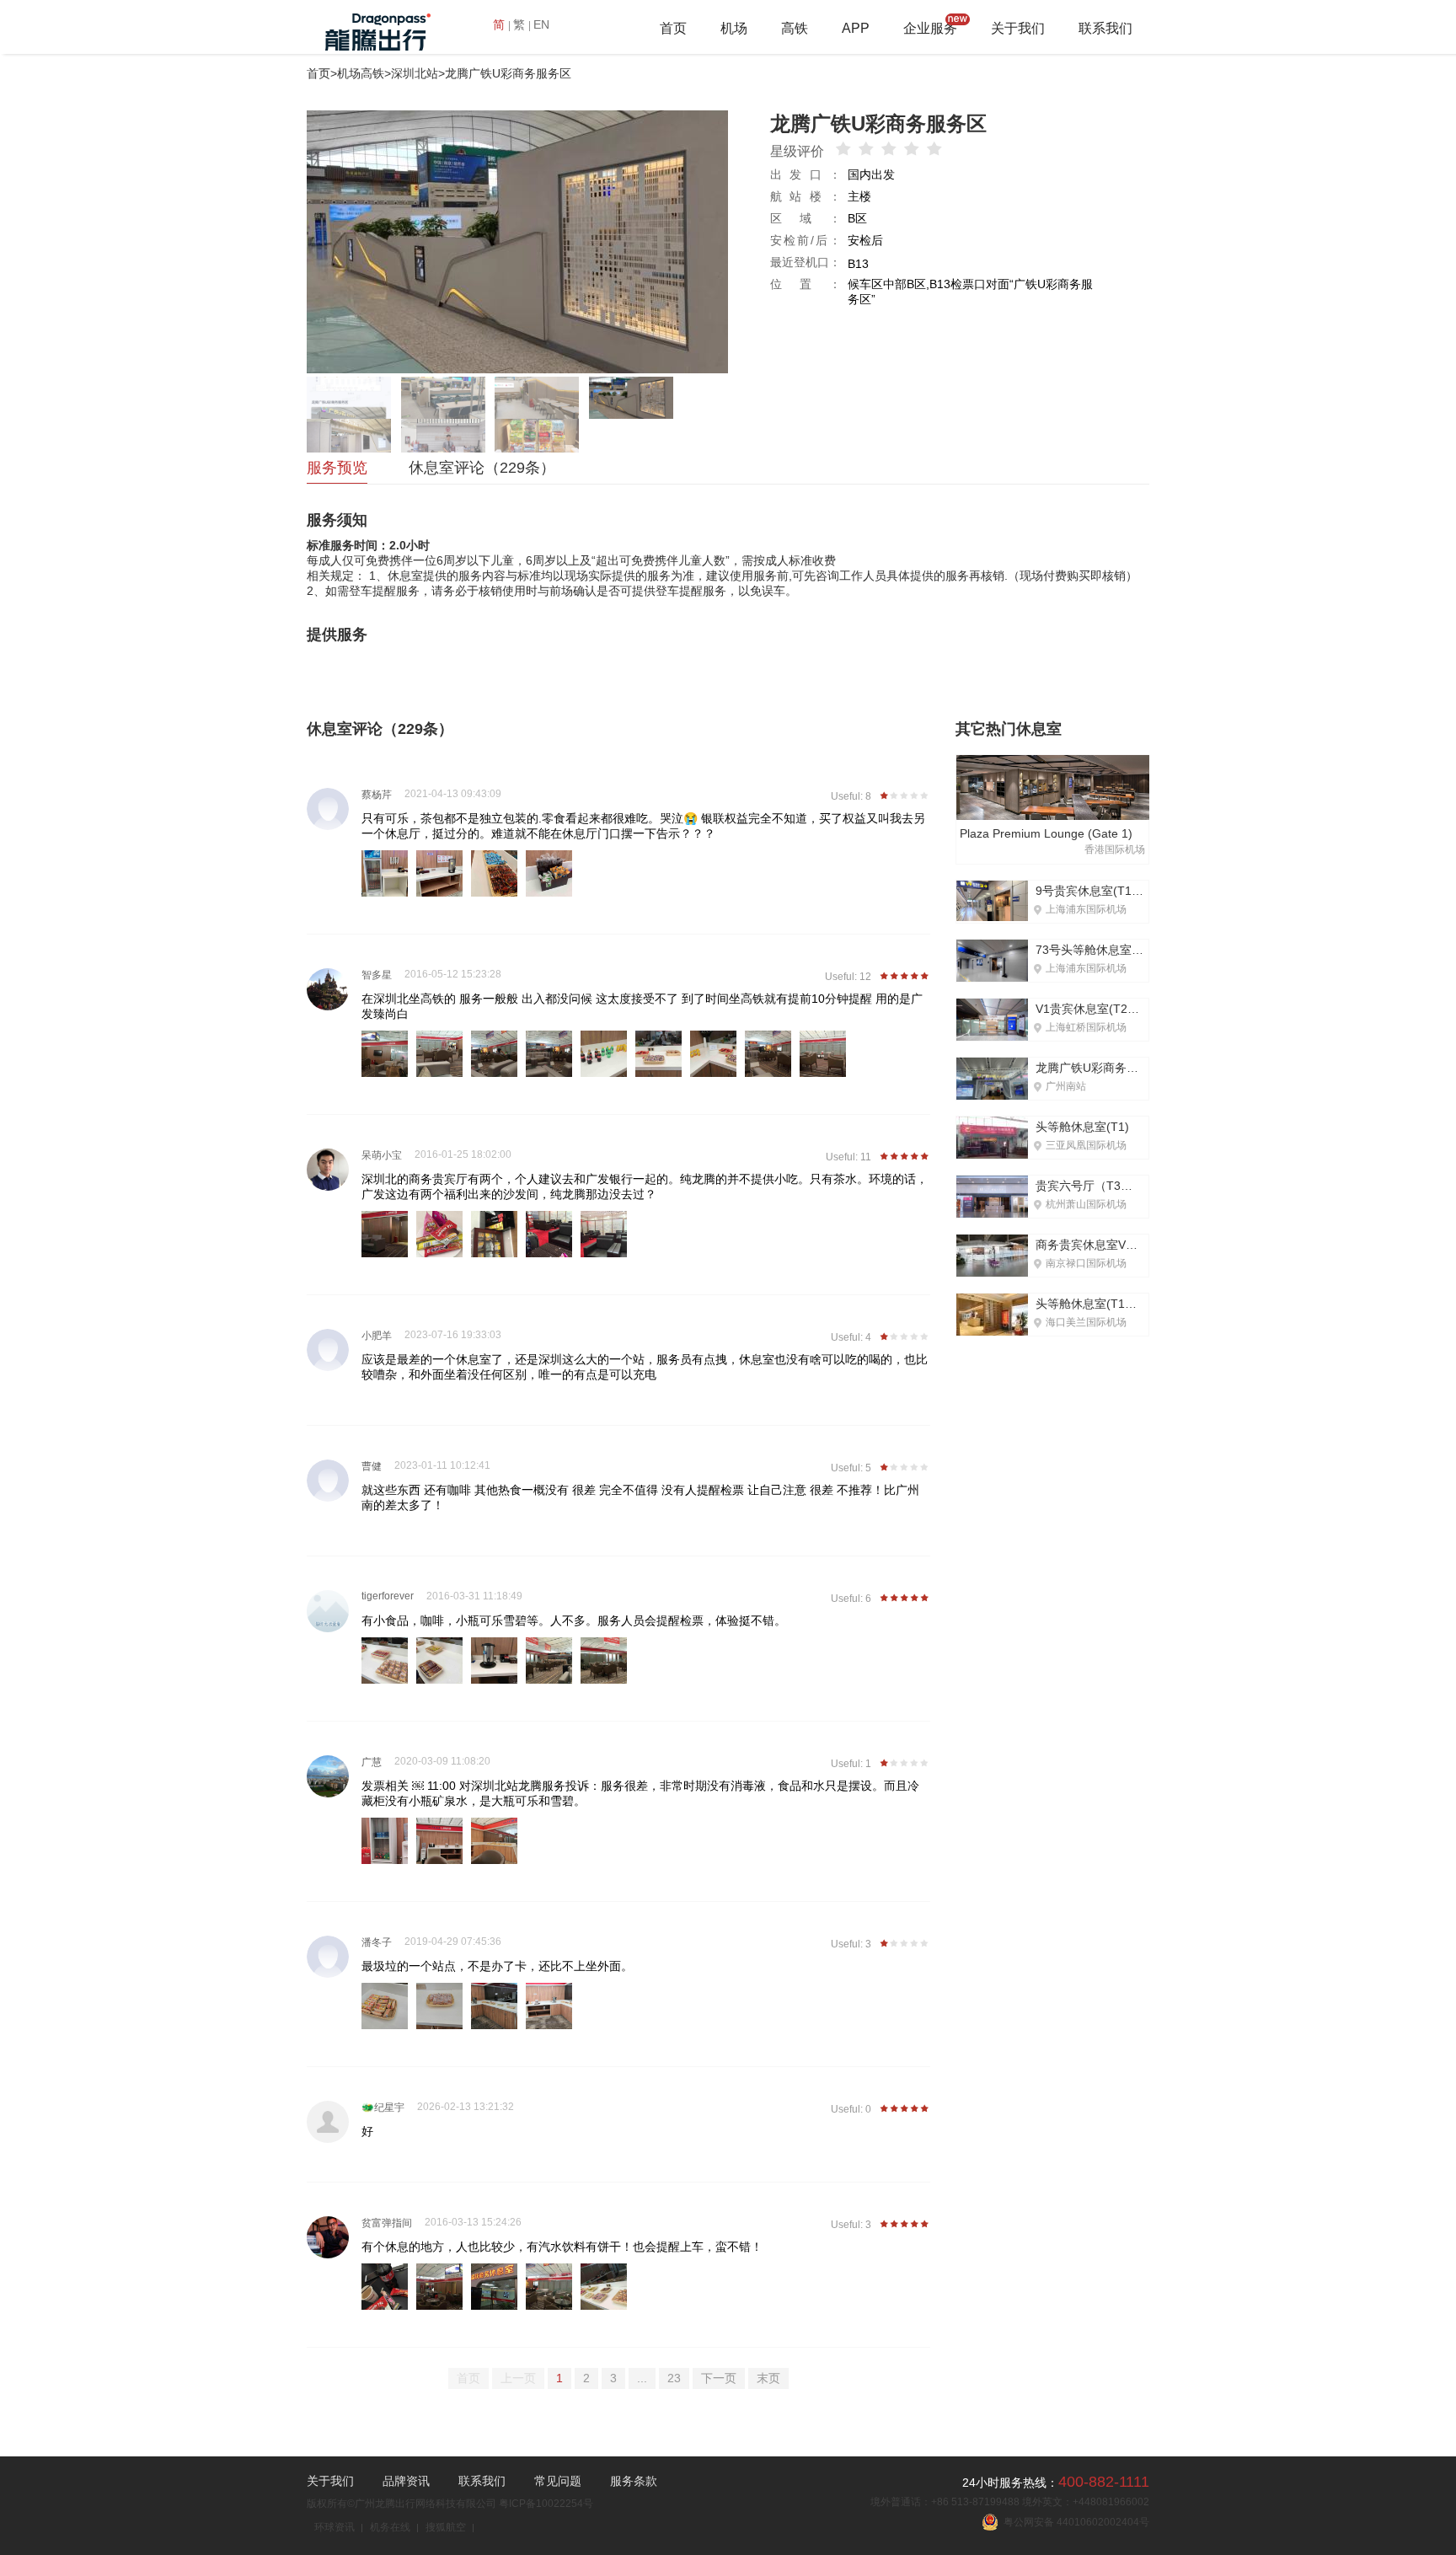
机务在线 (390, 2527)
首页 (673, 28)
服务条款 (634, 2481)
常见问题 (558, 2481)
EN (541, 24)
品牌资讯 (406, 2481)
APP (856, 28)
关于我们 (1018, 28)
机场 (734, 28)
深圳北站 (415, 73)
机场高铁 (361, 73)
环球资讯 (335, 2527)
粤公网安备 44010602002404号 (1074, 2522)
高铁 (795, 28)
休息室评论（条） (482, 468)
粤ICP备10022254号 (546, 2504)
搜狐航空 (446, 2527)
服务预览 (337, 468)
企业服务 (930, 28)
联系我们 (1105, 28)
